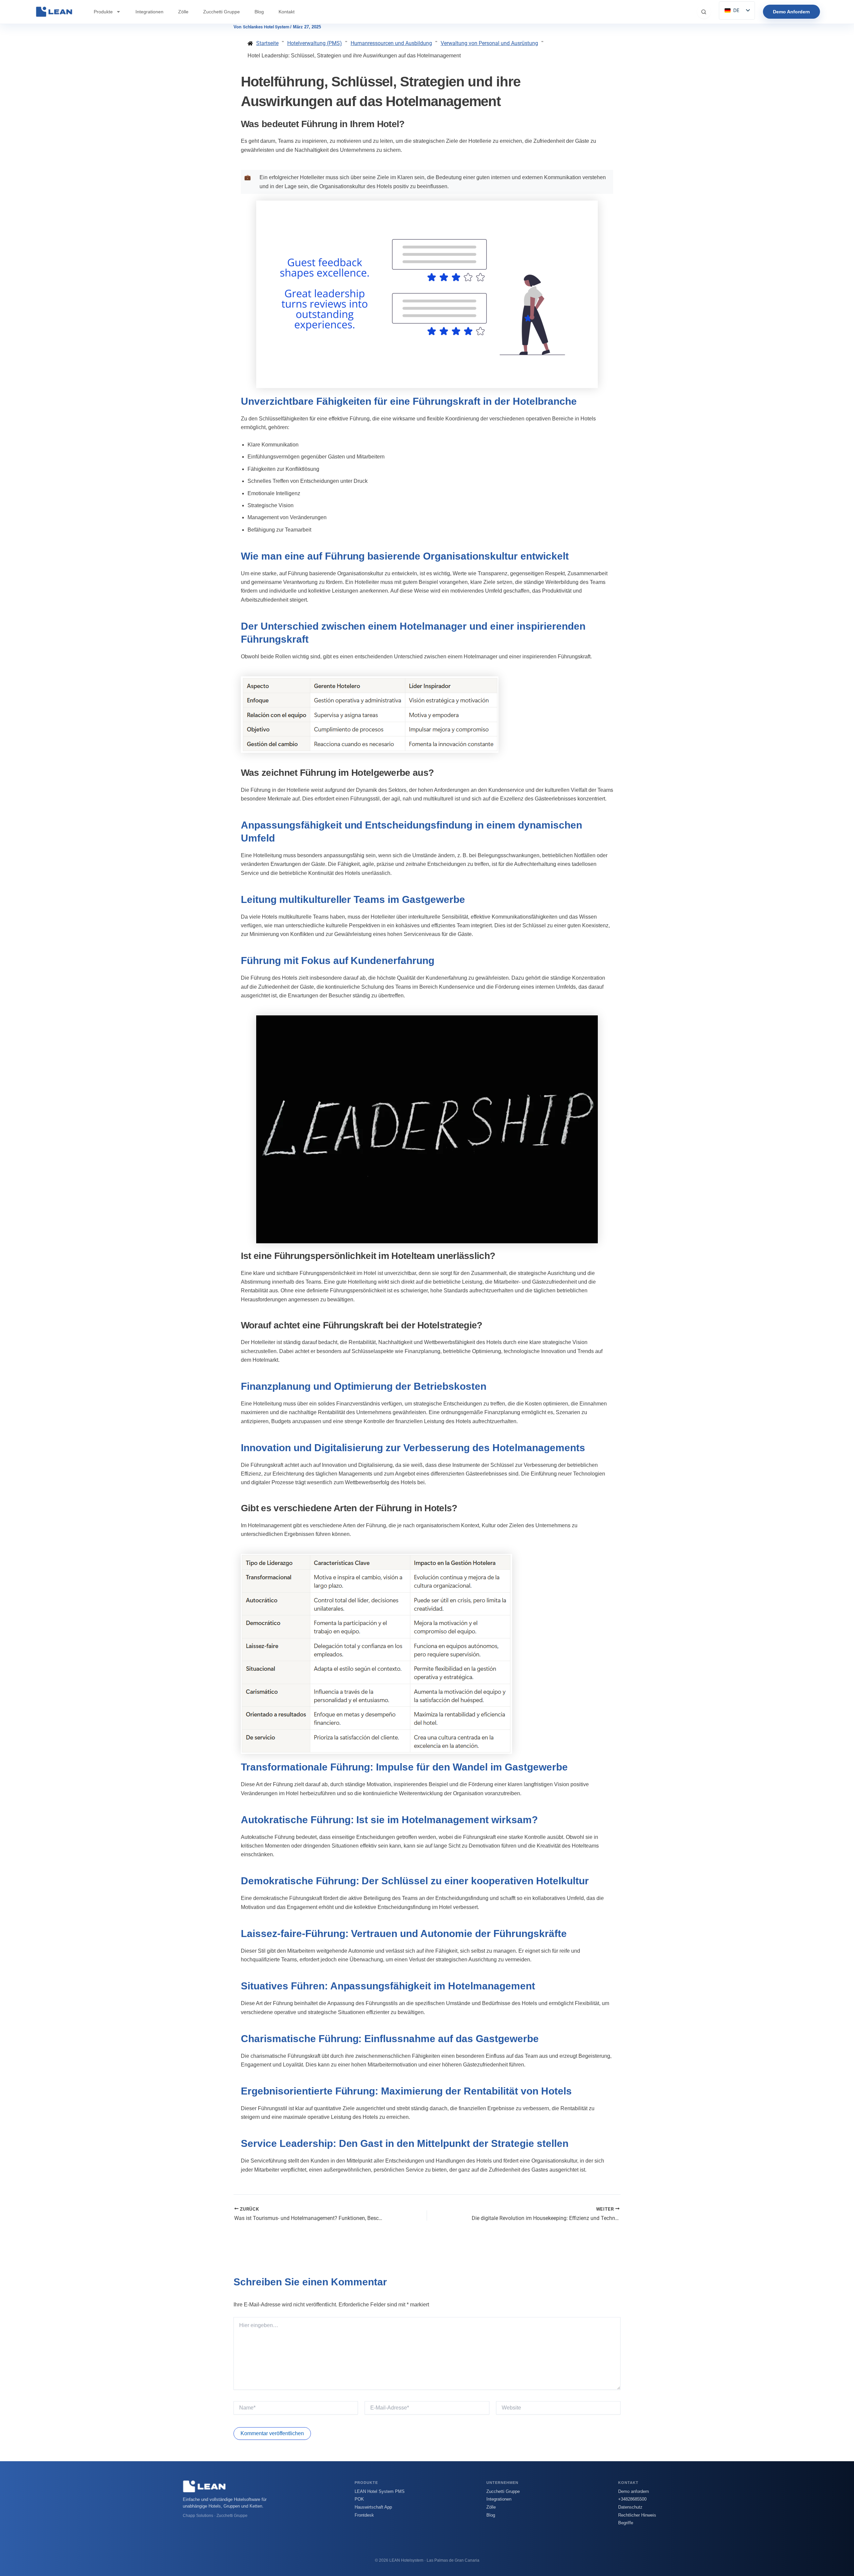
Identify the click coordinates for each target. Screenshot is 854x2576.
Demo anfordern (633, 2491)
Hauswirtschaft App (373, 2507)
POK (359, 2499)
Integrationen (149, 12)
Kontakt (287, 12)
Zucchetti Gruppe (222, 12)
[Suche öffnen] (704, 12)
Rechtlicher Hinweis (637, 2515)
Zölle (183, 12)
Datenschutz (630, 2507)
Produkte (103, 12)
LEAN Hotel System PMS (380, 2491)
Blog (259, 12)
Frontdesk (364, 2515)
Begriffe (626, 2523)
